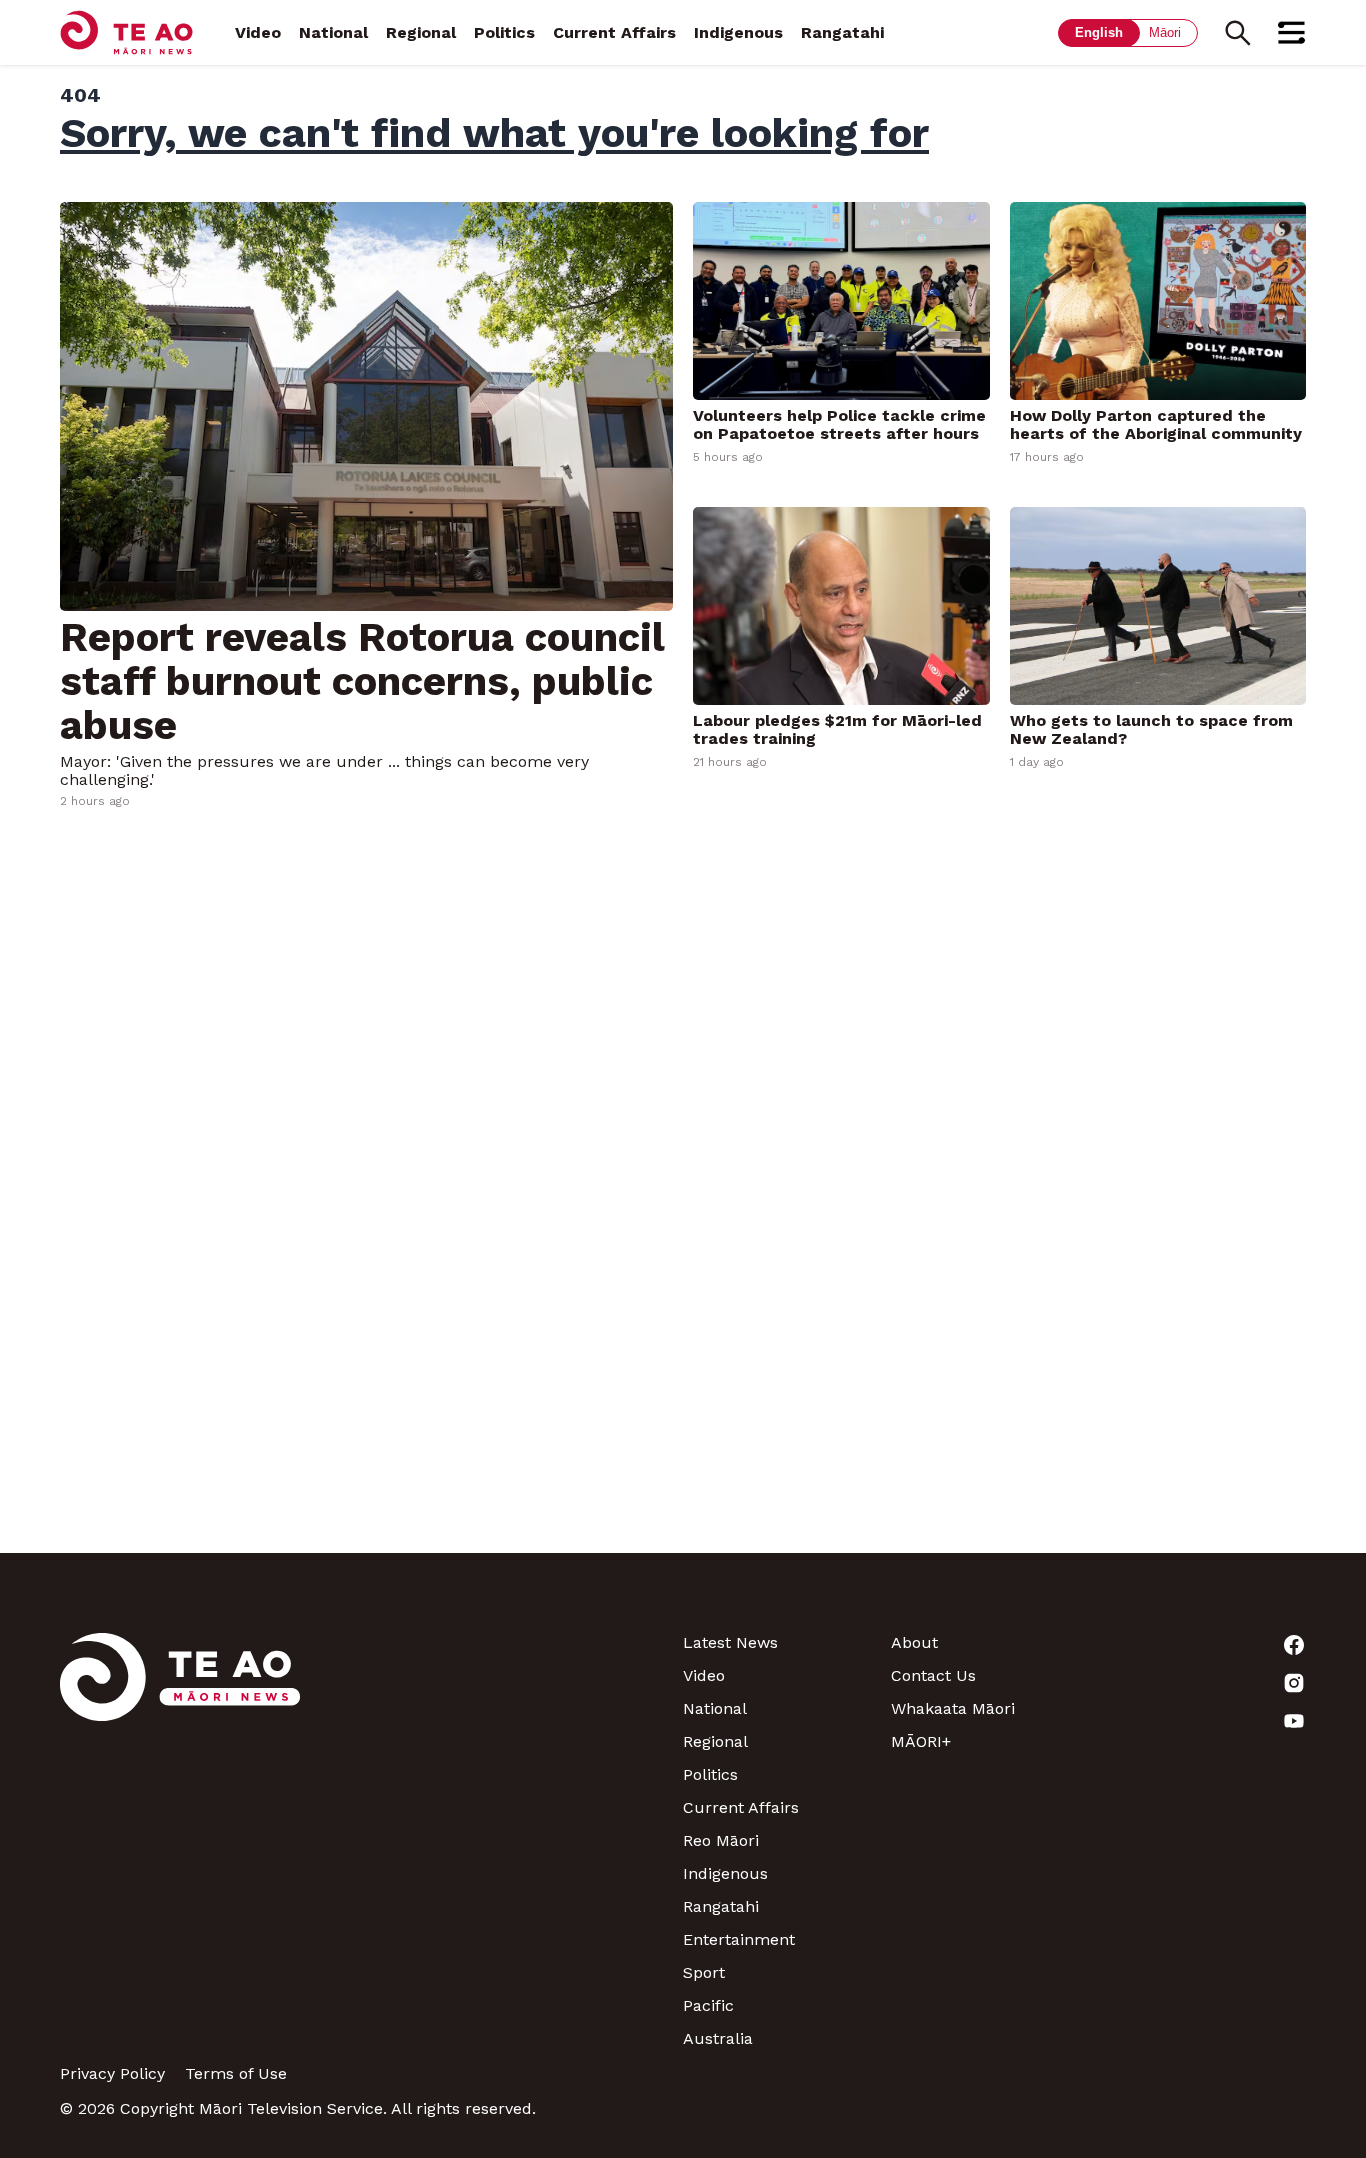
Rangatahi (842, 32)
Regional (421, 32)
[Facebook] (1202, 1645)
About (914, 1642)
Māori (1165, 32)
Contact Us (933, 1675)
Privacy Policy (112, 2073)
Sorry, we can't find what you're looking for (494, 133)
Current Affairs (614, 32)
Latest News (730, 1642)
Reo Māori (721, 1840)
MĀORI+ (921, 1741)
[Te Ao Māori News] (180, 1840)
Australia (718, 2038)
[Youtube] (1202, 1721)
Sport (704, 1972)
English (1099, 32)
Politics (504, 32)
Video (258, 32)
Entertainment (739, 1939)
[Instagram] (1202, 1683)
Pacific (708, 2005)
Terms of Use (236, 2073)
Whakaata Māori (953, 1708)
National (333, 32)
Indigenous (738, 32)
